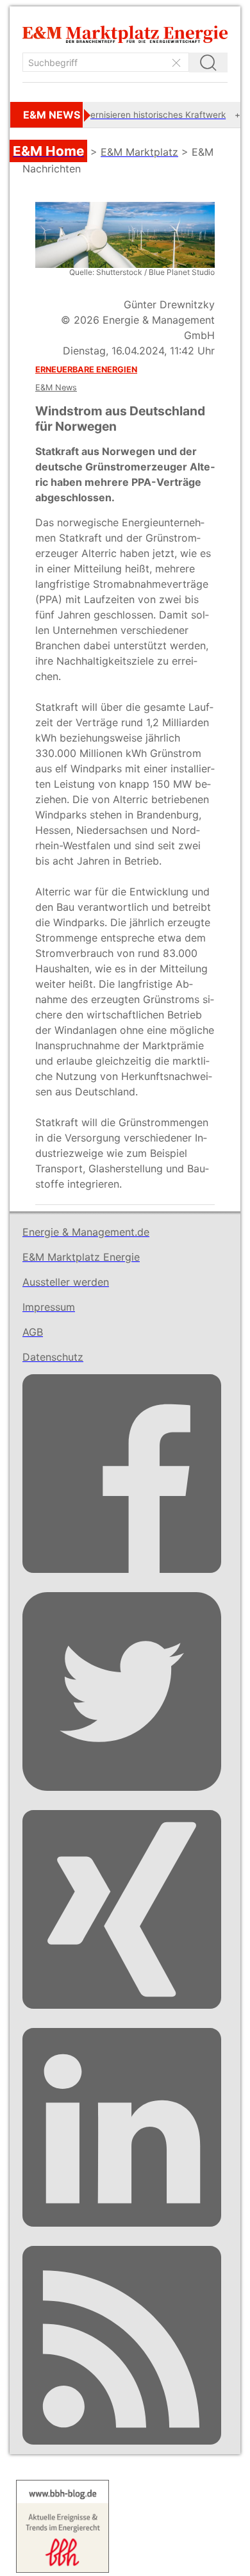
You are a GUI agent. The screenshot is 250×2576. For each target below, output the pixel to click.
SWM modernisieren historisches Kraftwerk (118, 115)
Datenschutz (53, 1357)
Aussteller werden (66, 1282)
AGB (33, 1332)
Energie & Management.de (86, 1232)
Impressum (49, 1307)
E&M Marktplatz (139, 152)
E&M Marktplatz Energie (81, 1257)
